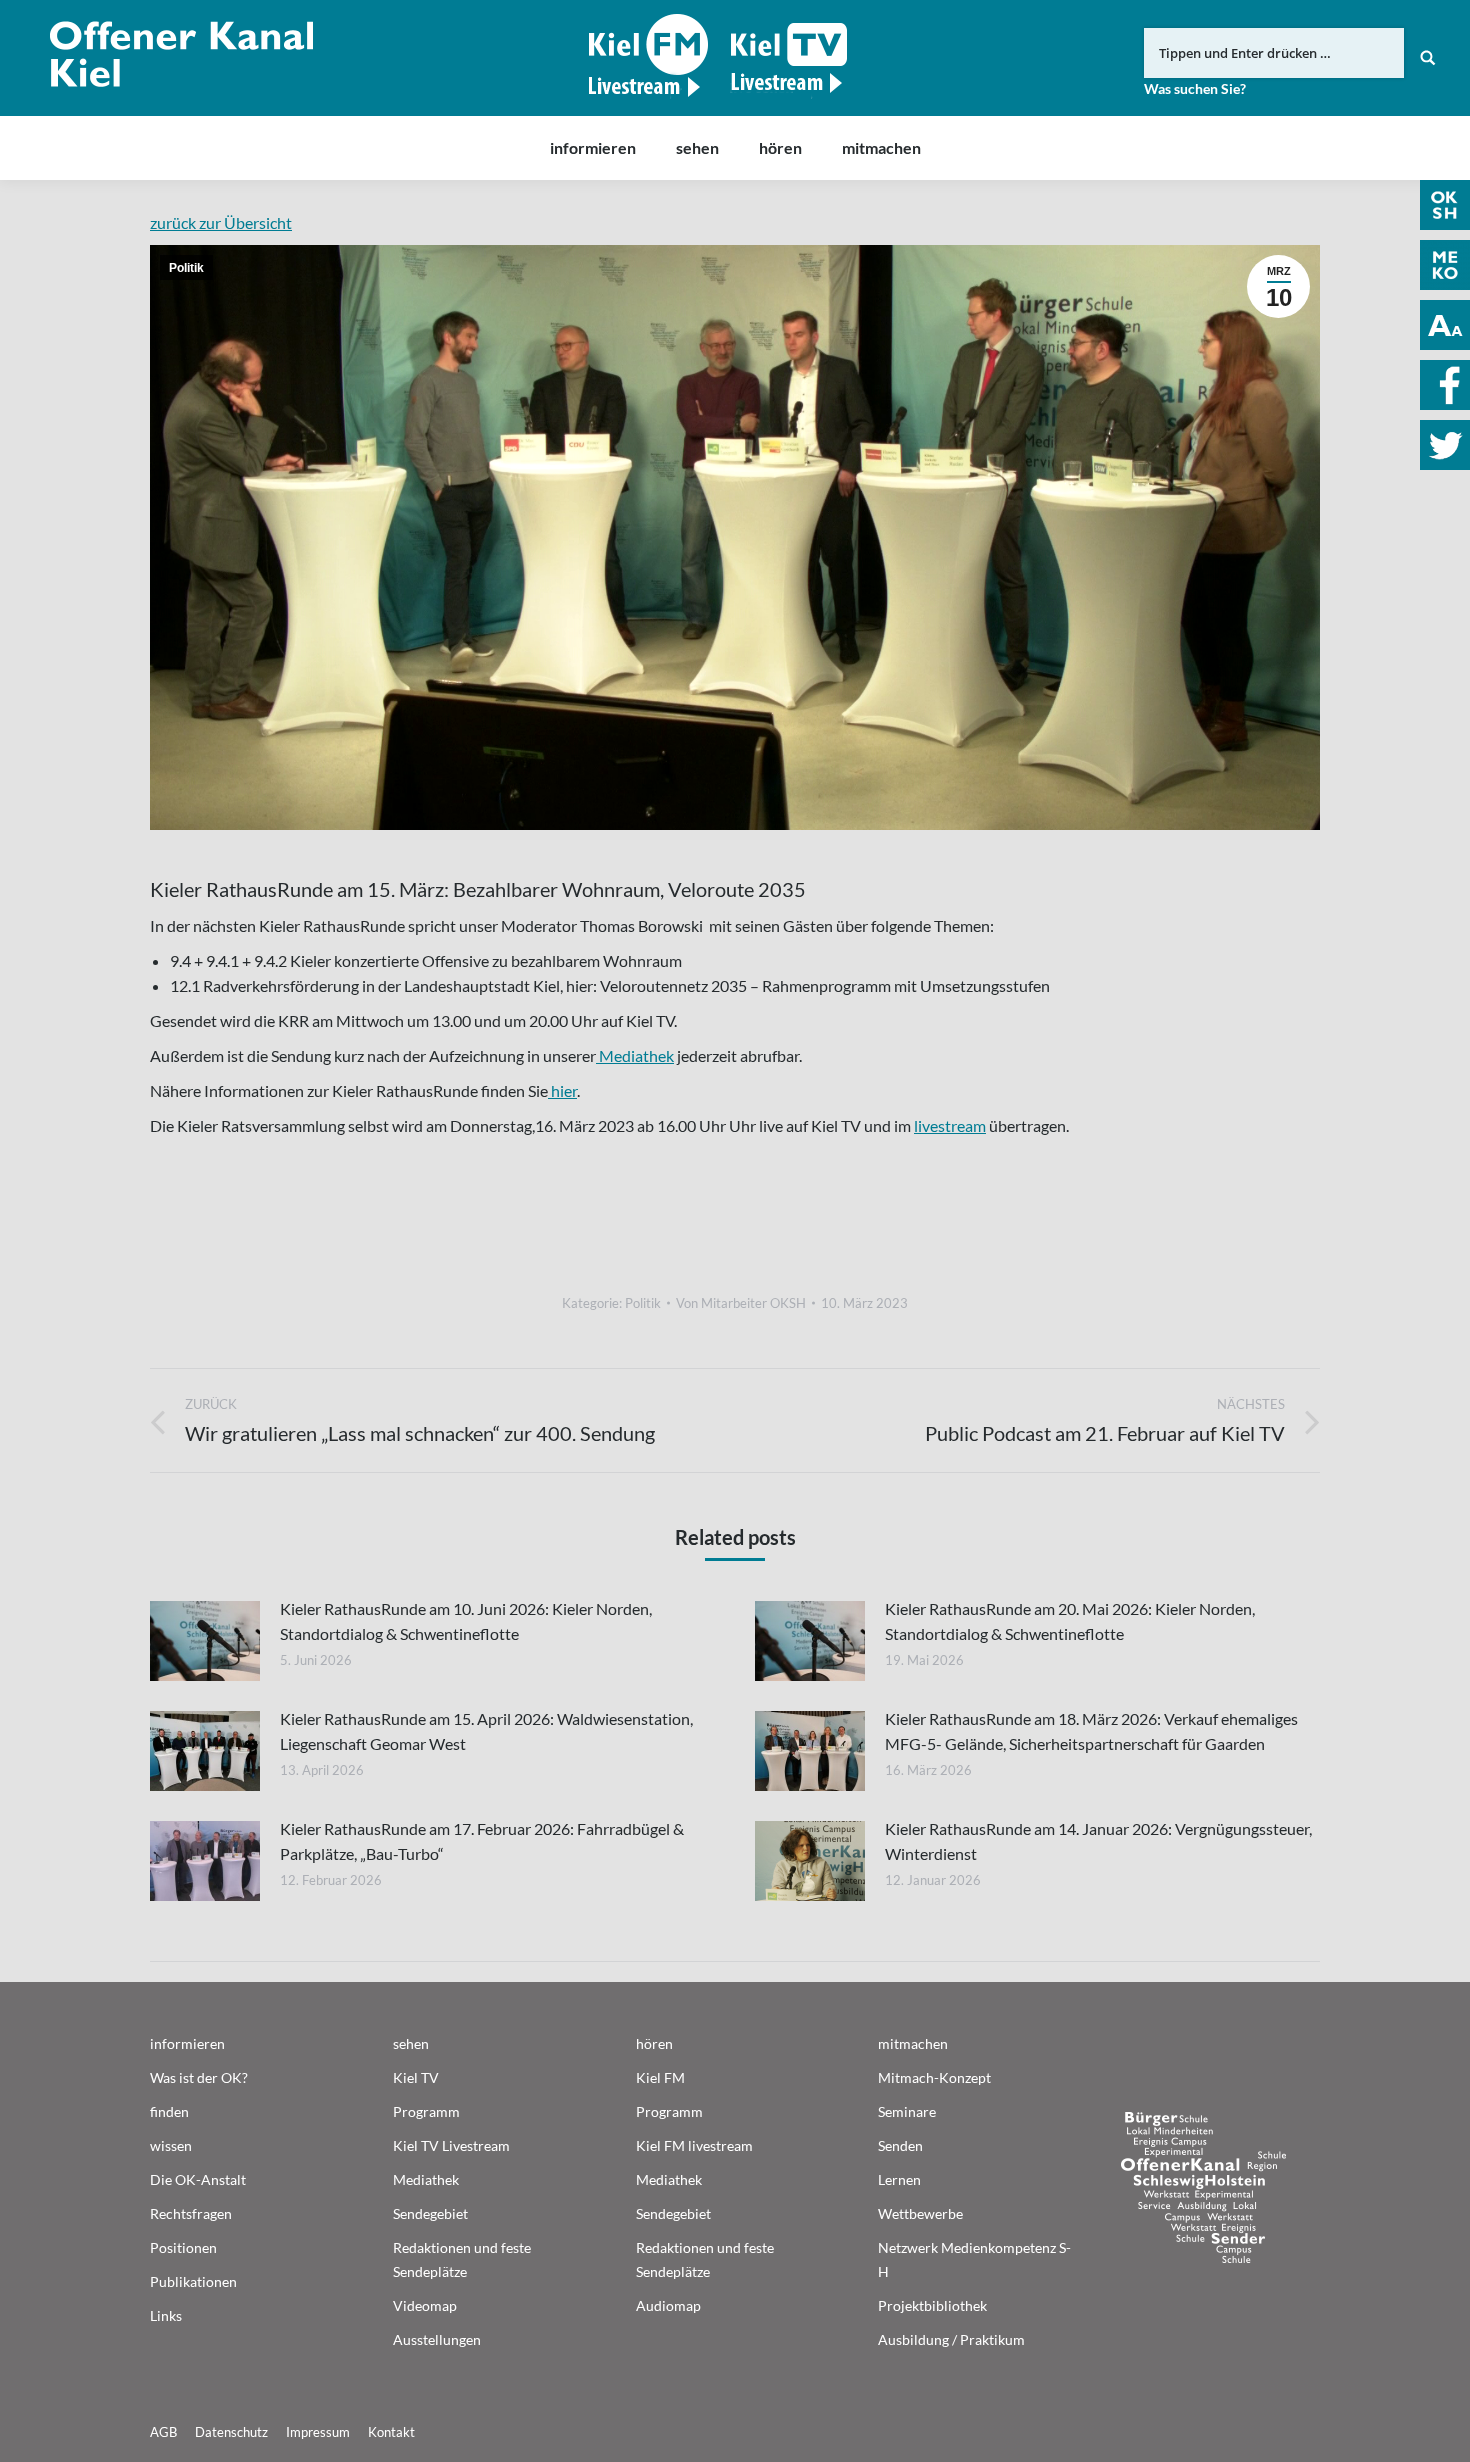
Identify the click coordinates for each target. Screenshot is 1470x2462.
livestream (950, 1125)
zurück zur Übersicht (221, 222)
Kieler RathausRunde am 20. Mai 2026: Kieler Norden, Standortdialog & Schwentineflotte (1070, 1621)
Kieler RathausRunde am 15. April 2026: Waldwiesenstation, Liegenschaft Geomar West (486, 1731)
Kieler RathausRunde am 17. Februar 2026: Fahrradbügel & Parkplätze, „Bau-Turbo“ (482, 1841)
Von (741, 1303)
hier (562, 1090)
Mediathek (635, 1055)
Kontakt (391, 2432)
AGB (163, 2432)
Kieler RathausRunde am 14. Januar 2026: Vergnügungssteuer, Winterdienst (1098, 1841)
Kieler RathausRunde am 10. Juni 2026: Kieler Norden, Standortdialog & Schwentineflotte (466, 1621)
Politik (186, 268)
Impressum (318, 2432)
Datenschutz (231, 2432)
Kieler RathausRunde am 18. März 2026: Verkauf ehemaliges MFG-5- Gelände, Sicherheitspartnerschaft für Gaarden (1091, 1731)
